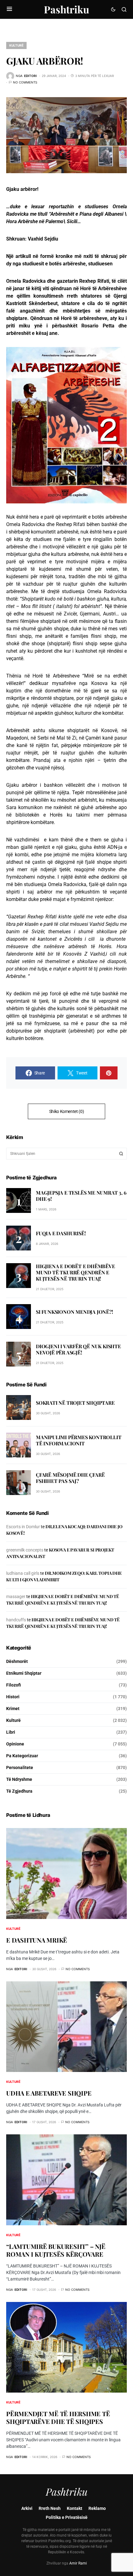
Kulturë (16, 45)
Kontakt (75, 2508)
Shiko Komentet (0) (67, 1111)
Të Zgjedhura (19, 1791)
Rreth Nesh (50, 2508)
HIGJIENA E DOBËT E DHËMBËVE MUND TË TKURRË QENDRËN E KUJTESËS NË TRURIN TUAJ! (75, 1272)
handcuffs (16, 1620)
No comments (25, 82)
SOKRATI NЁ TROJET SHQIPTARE (75, 1403)
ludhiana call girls (23, 1573)
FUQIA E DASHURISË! (61, 1233)
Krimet (13, 1709)
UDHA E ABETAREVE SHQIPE (49, 2093)
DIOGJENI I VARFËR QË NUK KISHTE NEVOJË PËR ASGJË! (78, 1349)
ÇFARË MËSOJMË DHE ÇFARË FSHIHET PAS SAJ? (70, 1478)
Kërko (121, 1154)
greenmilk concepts (25, 1550)
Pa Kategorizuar (22, 1756)
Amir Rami (78, 2563)
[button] (9, 9)
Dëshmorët (17, 1661)
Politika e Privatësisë (67, 2517)
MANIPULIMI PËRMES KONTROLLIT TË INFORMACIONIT (79, 1440)
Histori (13, 1697)
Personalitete (20, 1768)
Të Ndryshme (19, 1779)
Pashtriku (66, 9)
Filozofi (14, 1685)
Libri (11, 1732)
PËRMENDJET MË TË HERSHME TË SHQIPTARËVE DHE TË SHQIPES (58, 2417)
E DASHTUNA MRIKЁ (37, 1940)
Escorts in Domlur (23, 1527)
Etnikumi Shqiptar (24, 1673)
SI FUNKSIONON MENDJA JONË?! (75, 1312)
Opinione (15, 1744)
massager (16, 1596)
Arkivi (27, 2508)
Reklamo (97, 2508)
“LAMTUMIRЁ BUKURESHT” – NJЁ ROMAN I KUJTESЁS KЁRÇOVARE (56, 2250)
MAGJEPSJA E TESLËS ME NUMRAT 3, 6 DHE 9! (81, 1196)
